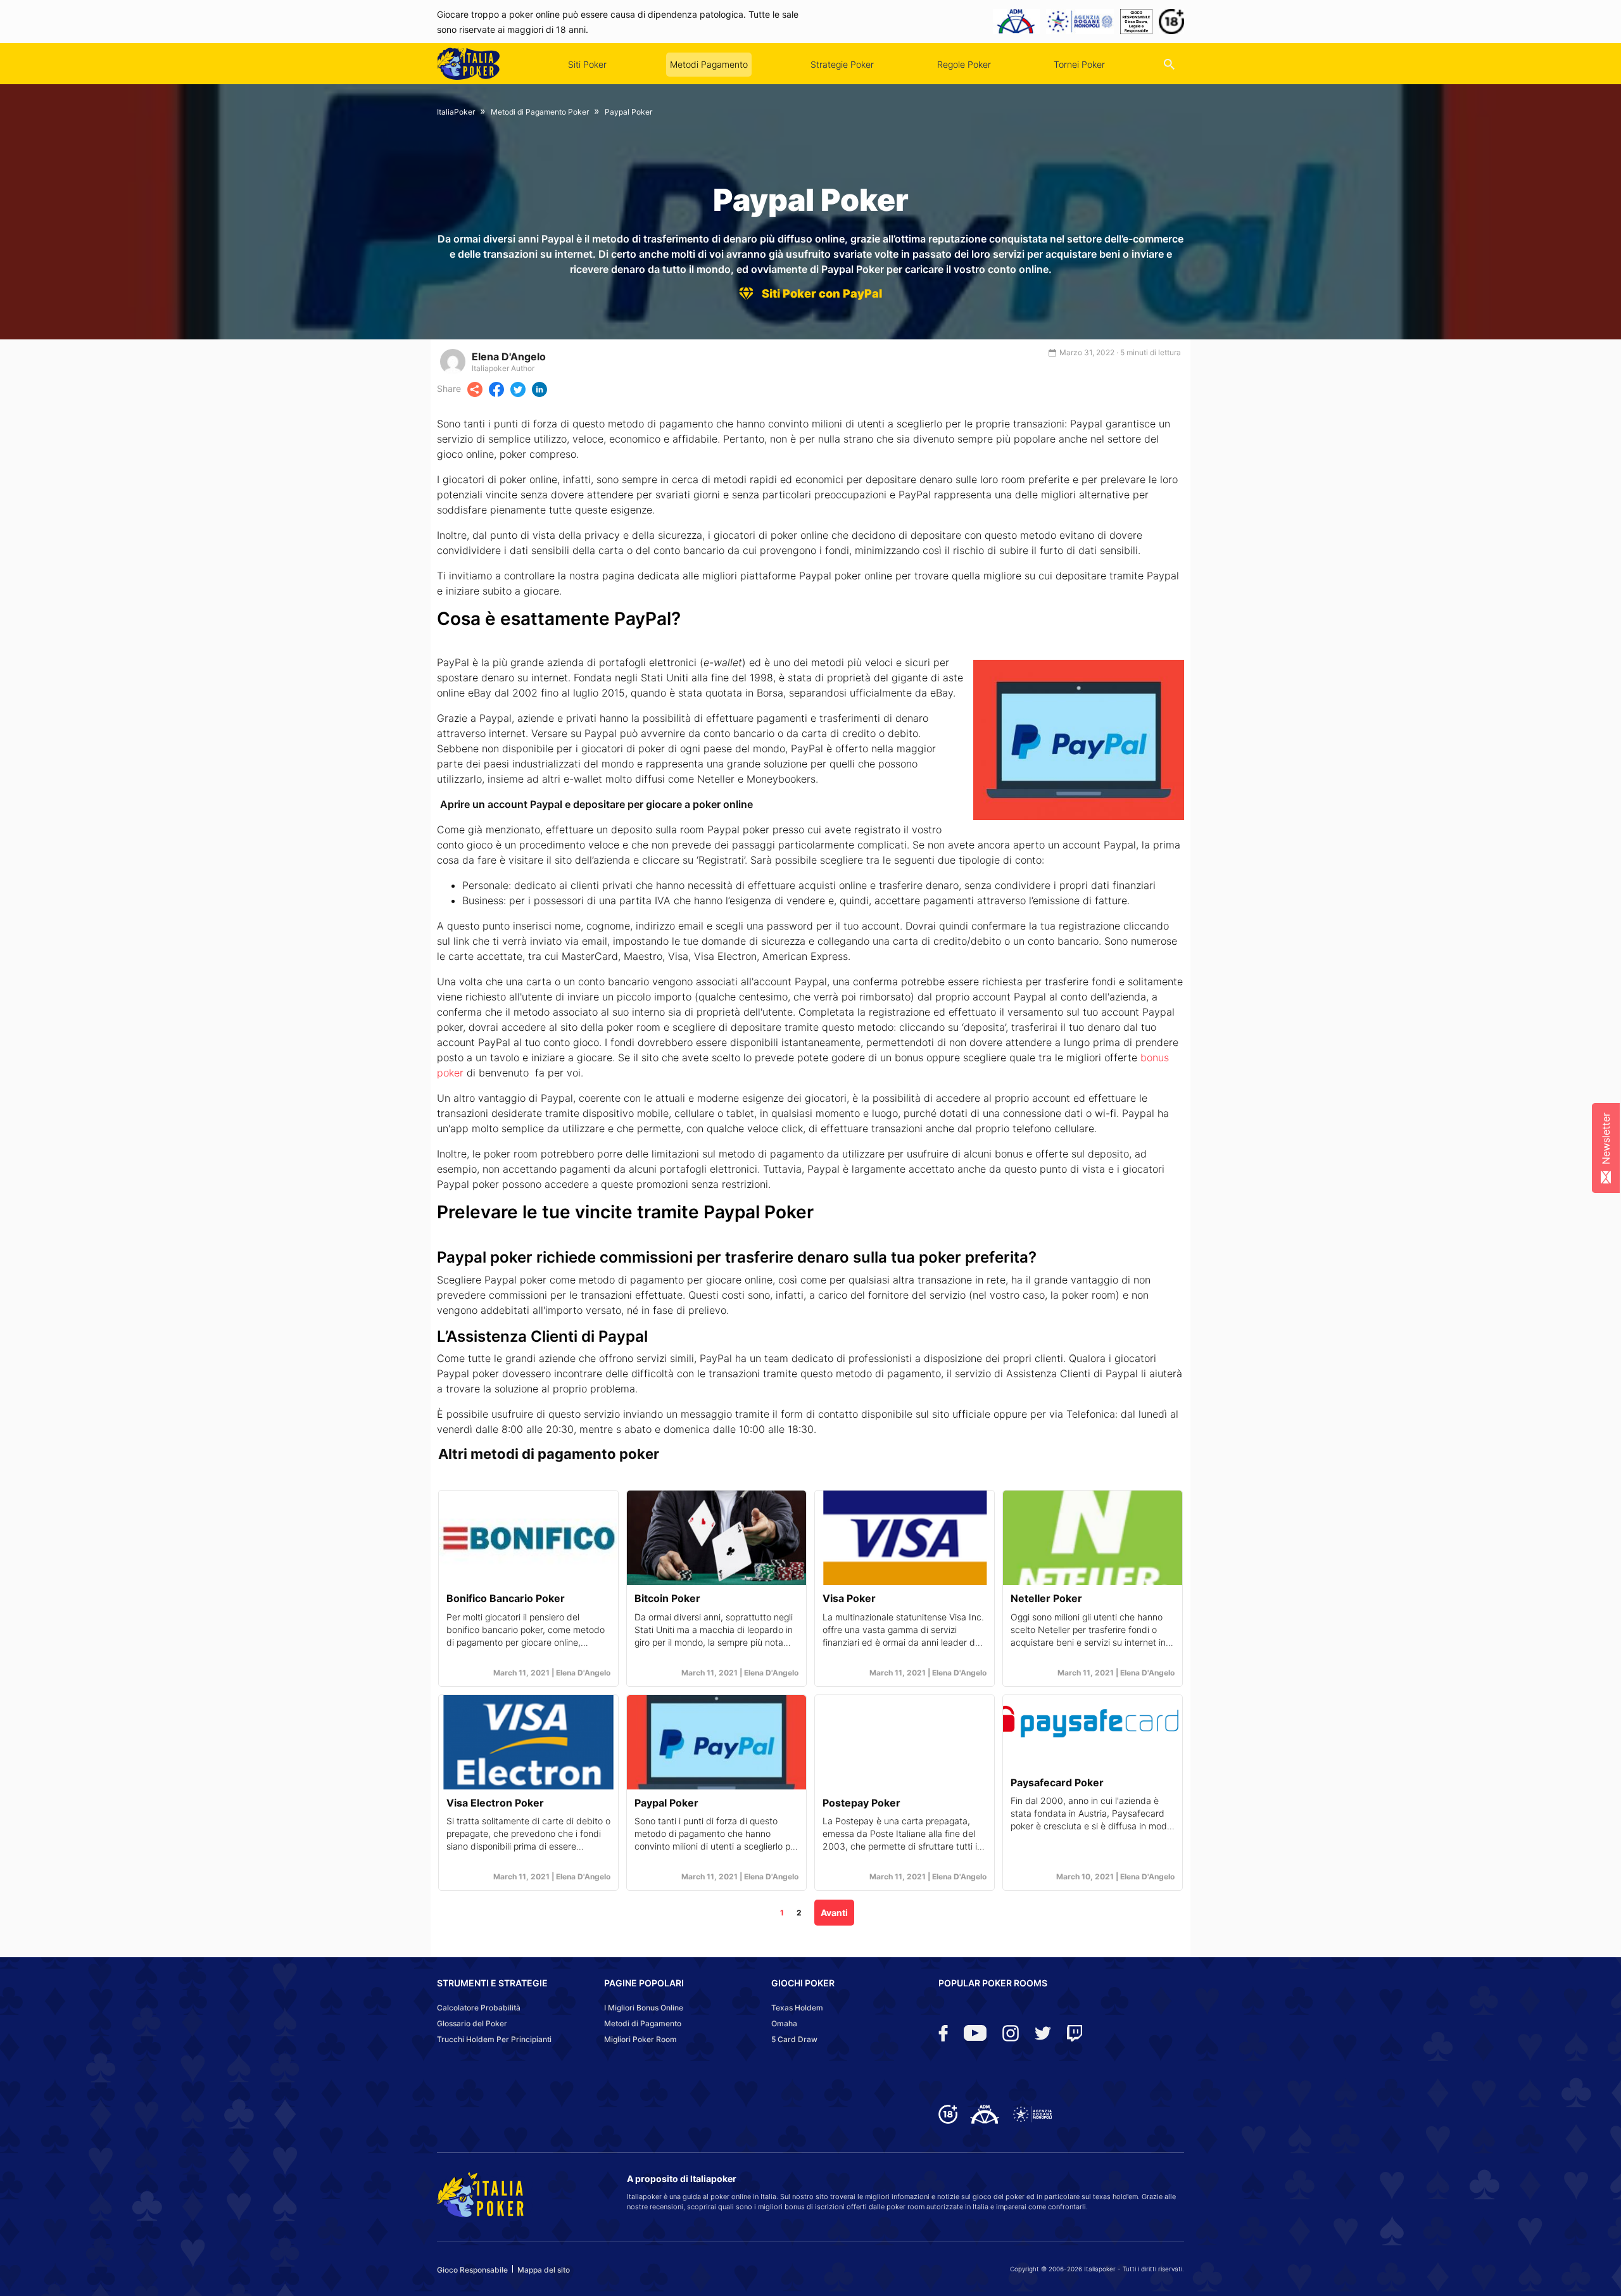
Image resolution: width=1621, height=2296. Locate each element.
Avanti (834, 1913)
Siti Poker (587, 64)
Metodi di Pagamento (643, 2023)
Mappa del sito (544, 2270)
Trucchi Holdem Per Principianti (494, 2039)
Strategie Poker (842, 64)
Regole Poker (964, 64)
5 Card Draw (794, 2039)
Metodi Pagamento (709, 64)
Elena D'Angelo (509, 356)
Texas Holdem (797, 2008)
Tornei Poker (1079, 64)
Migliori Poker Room (640, 2039)
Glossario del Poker (472, 2023)
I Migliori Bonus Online (644, 2008)
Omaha (784, 2023)
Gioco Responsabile (472, 2270)
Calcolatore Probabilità (479, 2008)
